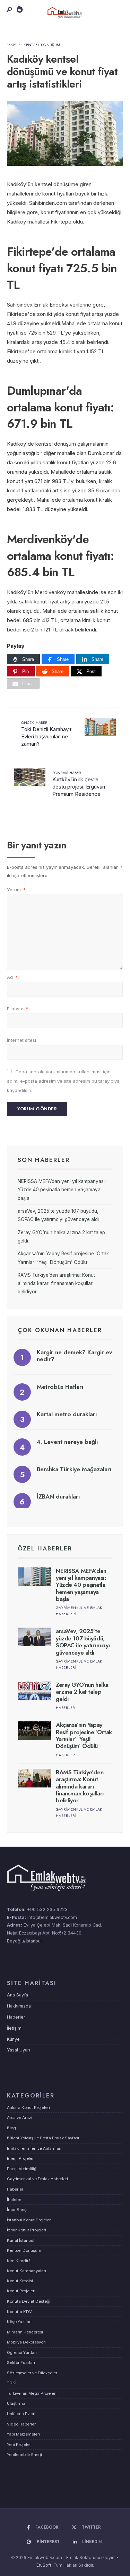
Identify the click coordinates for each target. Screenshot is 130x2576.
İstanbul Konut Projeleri (29, 2220)
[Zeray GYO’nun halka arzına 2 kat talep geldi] (34, 1691)
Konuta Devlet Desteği (29, 2301)
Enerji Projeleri (21, 2158)
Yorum (16, 890)
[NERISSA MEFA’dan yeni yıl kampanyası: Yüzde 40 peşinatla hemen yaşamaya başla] (34, 1577)
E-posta (18, 1009)
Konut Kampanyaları (27, 2271)
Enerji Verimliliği (22, 2169)
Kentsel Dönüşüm (42, 45)
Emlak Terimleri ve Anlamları (34, 2148)
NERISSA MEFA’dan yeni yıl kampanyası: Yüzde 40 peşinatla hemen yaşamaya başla (62, 1190)
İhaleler (14, 2200)
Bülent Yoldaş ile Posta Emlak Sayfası (43, 2138)
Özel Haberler (45, 1548)
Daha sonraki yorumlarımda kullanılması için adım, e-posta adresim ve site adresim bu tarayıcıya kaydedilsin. (63, 1081)
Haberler (66, 1708)
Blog (11, 2128)
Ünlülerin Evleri (21, 2414)
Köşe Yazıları (19, 2322)
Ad (12, 977)
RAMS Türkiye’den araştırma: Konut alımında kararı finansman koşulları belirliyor (56, 1284)
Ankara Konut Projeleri (28, 2108)
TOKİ (12, 2383)
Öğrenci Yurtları (22, 2352)
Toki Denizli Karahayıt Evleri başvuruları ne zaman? (46, 733)
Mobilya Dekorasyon (26, 2342)
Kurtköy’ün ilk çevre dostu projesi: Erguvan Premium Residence (79, 784)
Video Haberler (21, 2424)
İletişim (14, 2028)
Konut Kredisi (20, 2281)
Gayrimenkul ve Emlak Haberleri (37, 2179)
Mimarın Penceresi (25, 2332)
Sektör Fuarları (21, 2363)
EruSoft (44, 2565)
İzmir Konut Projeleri (27, 2230)
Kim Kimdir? (19, 2261)
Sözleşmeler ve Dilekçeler (32, 2373)
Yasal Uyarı (19, 2050)
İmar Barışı (17, 2210)
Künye (13, 2039)
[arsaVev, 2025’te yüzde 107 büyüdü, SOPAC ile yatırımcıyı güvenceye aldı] (34, 1637)
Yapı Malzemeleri (23, 2434)
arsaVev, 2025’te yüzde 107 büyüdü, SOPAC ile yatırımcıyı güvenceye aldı (83, 1642)
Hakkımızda (19, 2006)
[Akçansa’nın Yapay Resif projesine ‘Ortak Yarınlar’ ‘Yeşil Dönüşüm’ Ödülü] (34, 1731)
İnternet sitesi (21, 1040)
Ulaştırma (16, 2403)
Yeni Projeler (19, 2445)
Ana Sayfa (18, 1995)
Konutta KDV (19, 2312)
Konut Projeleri (21, 2291)
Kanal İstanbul (21, 2240)
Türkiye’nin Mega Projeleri (32, 2393)
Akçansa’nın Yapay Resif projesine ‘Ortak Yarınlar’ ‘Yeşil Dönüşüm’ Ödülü (84, 1735)
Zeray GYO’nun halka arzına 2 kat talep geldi (82, 1692)
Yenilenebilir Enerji (24, 2455)
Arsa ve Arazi (20, 2118)
